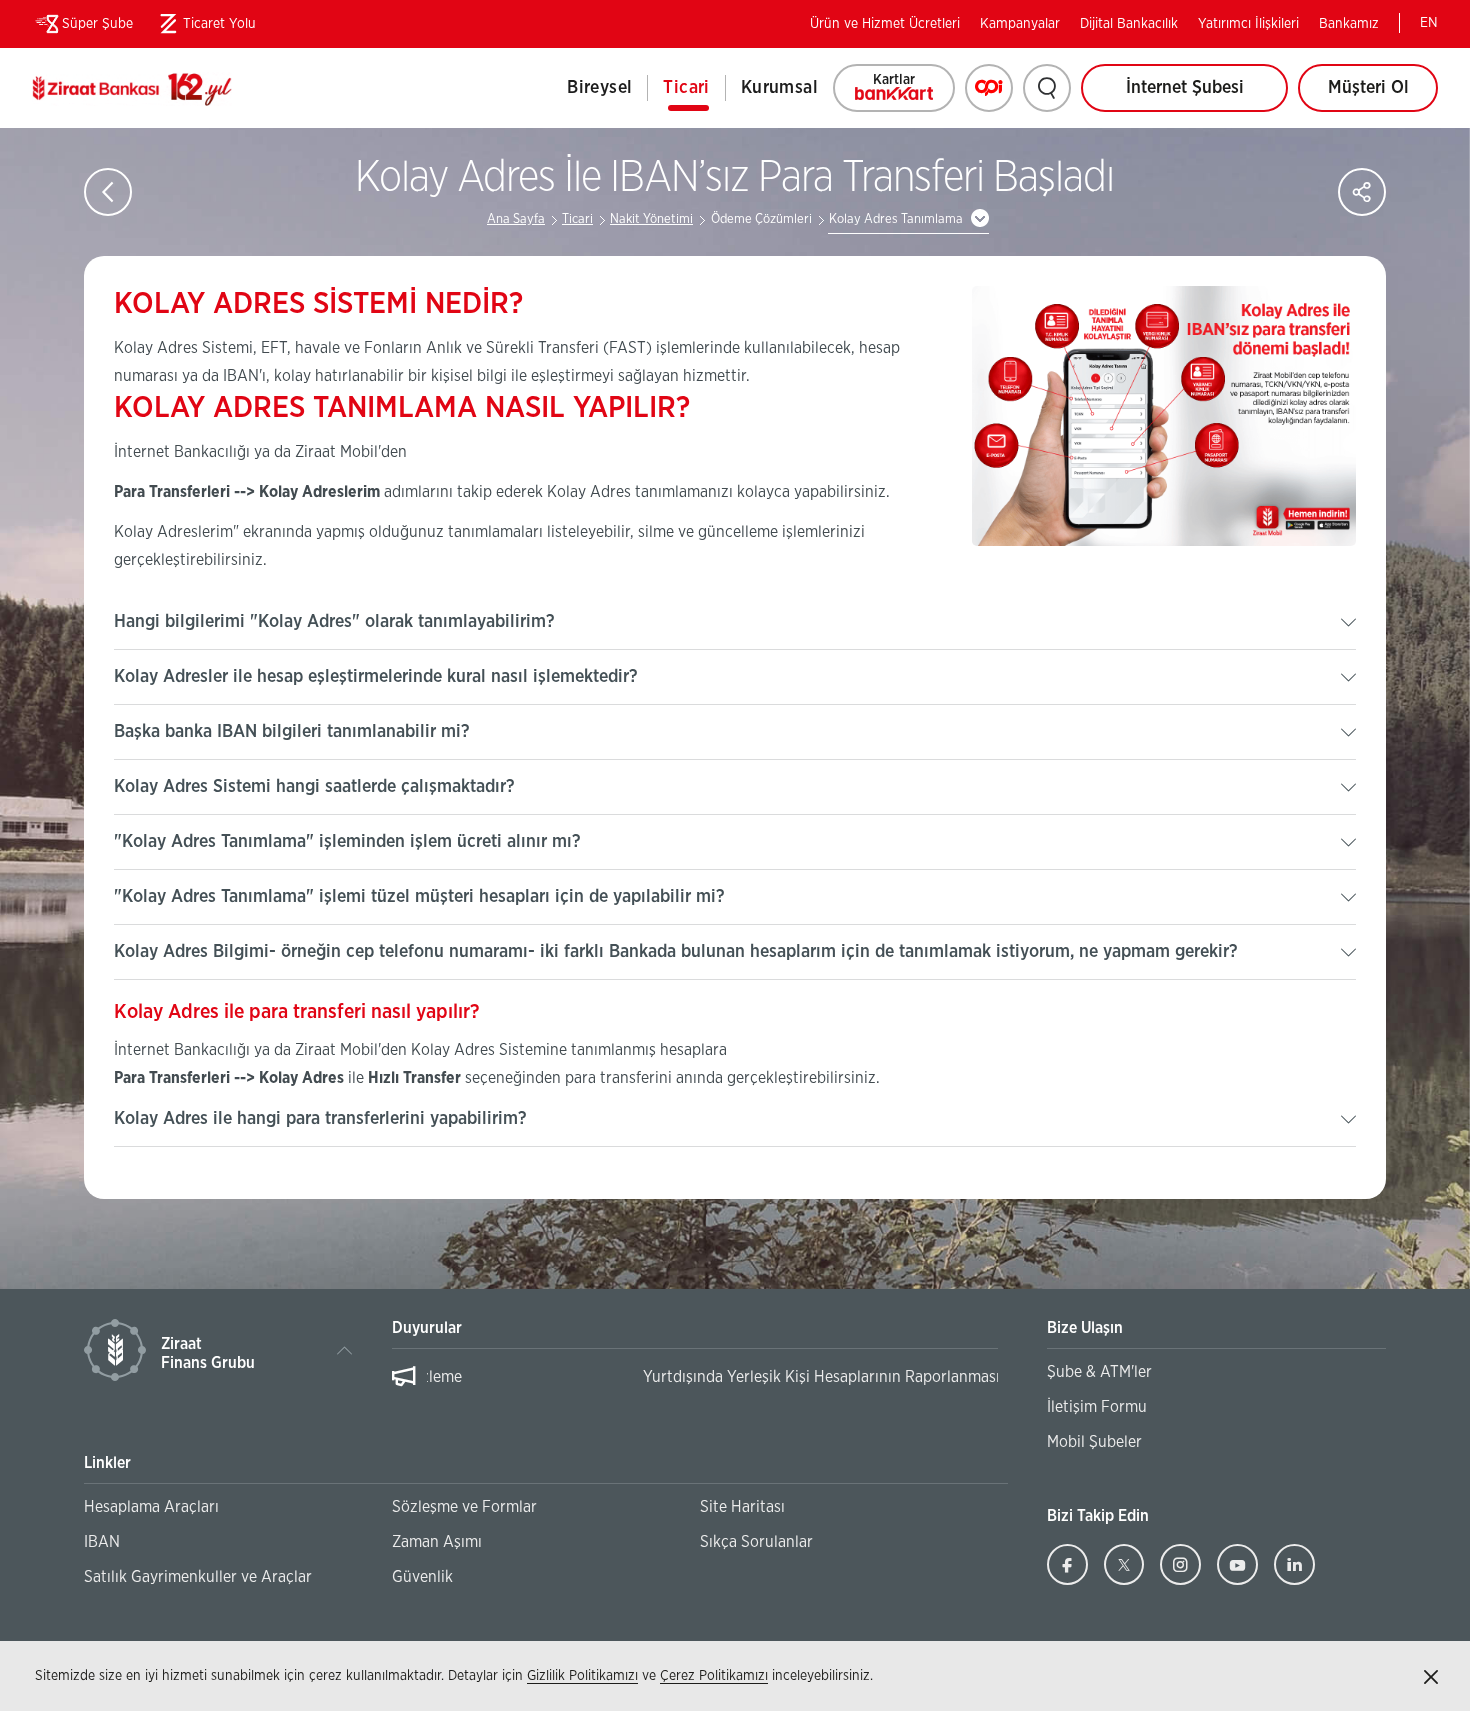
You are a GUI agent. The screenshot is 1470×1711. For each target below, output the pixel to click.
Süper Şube (97, 24)
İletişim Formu (1097, 1407)
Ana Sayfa (516, 219)
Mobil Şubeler (1094, 1442)
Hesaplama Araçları (151, 1507)
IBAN (102, 1542)
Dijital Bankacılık (1129, 24)
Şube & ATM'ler (1099, 1372)
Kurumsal (779, 88)
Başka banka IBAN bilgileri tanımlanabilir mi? (292, 732)
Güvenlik (422, 1577)
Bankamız (1349, 24)
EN (1429, 23)
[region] (694, 1387)
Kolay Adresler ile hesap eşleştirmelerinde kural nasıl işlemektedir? (376, 677)
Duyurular (427, 1328)
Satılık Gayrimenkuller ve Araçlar (198, 1577)
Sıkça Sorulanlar (756, 1542)
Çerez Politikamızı (714, 1676)
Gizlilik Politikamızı (582, 1676)
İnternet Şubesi (1185, 88)
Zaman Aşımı (437, 1542)
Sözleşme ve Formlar (464, 1507)
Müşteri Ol (1383, 95)
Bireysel (599, 88)
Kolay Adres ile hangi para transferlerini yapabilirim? (320, 1119)
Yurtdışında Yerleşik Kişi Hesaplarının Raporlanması (606, 1377)
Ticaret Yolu (204, 28)
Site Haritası (742, 1507)
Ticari (686, 88)
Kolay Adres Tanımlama (896, 219)
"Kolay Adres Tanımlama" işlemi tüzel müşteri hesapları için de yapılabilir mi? (419, 897)
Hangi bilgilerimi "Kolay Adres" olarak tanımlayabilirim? (334, 622)
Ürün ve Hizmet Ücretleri (885, 24)
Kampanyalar (1020, 24)
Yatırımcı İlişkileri (1248, 24)
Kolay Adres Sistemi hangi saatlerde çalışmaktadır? (314, 787)
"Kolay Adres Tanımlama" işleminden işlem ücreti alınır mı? (347, 842)
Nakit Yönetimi (651, 219)
